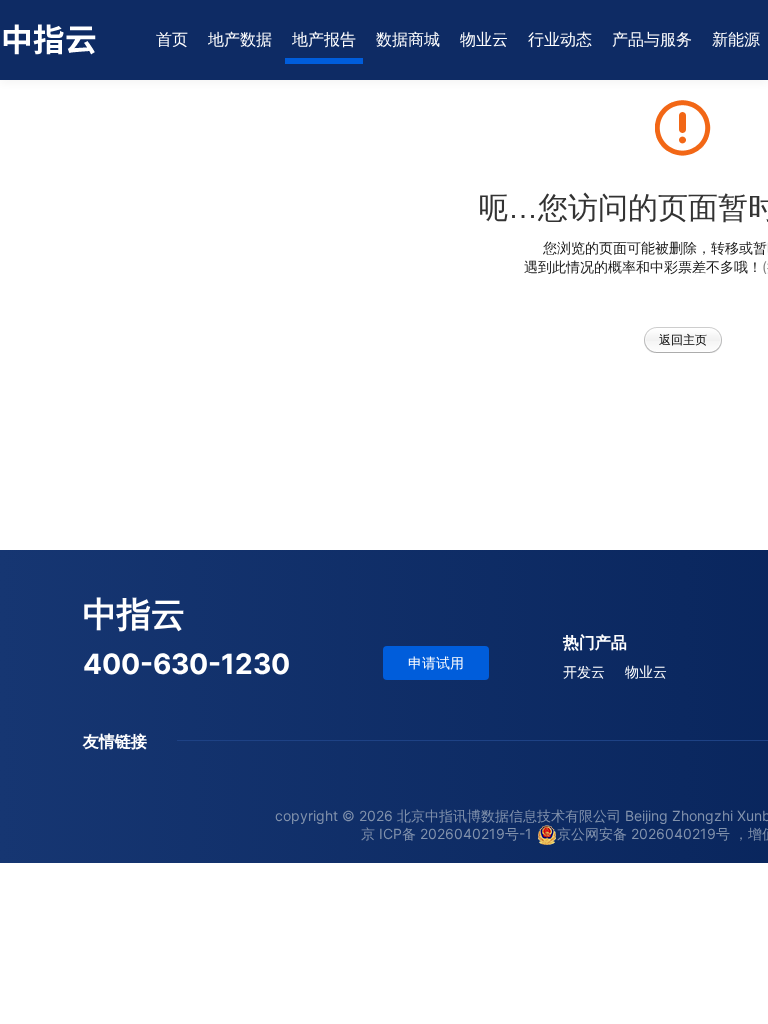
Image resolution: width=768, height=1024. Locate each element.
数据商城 (408, 39)
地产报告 (324, 39)
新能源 (736, 39)
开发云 (584, 671)
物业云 (484, 39)
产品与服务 (652, 39)
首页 (172, 39)
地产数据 (240, 39)
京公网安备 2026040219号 (643, 833)
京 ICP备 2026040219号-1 (446, 833)
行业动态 (560, 39)
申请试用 (436, 662)
